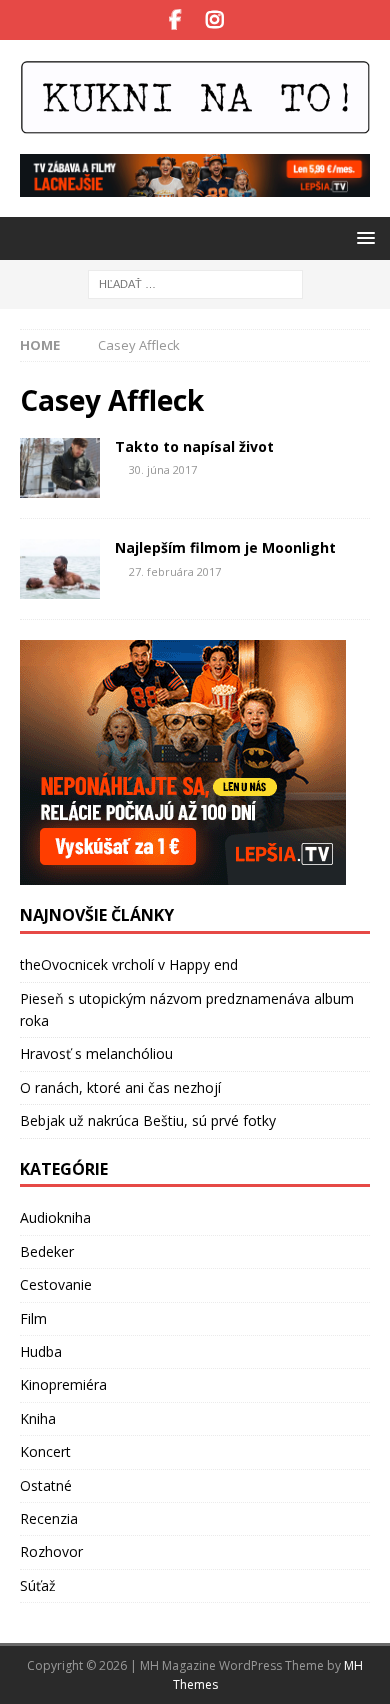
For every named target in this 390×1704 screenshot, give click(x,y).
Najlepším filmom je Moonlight (225, 547)
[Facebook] (175, 20)
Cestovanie (56, 1284)
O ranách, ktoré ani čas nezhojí (120, 1087)
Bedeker (47, 1251)
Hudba (41, 1351)
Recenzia (49, 1518)
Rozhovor (51, 1551)
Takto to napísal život (194, 446)
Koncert (45, 1451)
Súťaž (38, 1585)
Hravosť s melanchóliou (96, 1053)
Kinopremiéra (63, 1384)
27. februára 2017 (175, 571)
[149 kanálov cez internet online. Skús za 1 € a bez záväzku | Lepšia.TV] (195, 185)
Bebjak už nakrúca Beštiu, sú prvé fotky (148, 1120)
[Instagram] (214, 20)
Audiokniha (55, 1217)
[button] (362, 237)
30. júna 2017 (163, 469)
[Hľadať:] (195, 282)
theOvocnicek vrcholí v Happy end (129, 964)
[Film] (60, 468)
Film (33, 1318)
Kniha (38, 1418)
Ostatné (46, 1485)
